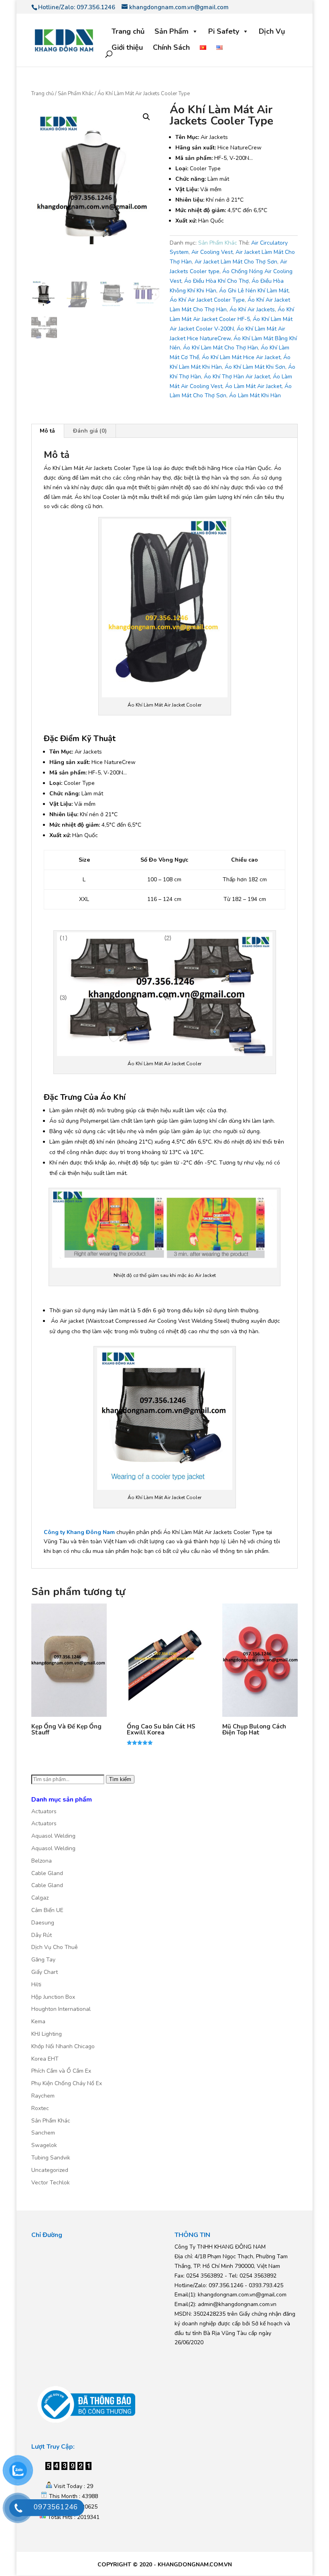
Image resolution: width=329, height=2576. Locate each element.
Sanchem (43, 2133)
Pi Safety (224, 31)
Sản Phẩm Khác (76, 94)
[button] (146, 117)
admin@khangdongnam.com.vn (237, 2304)
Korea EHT (45, 2059)
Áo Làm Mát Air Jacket (253, 386)
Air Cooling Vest (212, 252)
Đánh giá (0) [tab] (90, 431)
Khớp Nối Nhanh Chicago (63, 2046)
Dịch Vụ (272, 31)
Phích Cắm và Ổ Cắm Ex (61, 2071)
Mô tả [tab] (47, 431)
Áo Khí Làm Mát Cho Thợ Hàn (220, 348)
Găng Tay (43, 1960)
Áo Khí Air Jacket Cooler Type (207, 300)
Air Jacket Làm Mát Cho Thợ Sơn (236, 262)
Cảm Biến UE (47, 1910)
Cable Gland (47, 1873)
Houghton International (61, 2009)
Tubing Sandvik (51, 2158)
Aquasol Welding (53, 1836)
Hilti (36, 1985)
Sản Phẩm (172, 31)
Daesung (43, 1923)
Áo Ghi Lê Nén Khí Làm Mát (254, 291)
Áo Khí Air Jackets (252, 309)
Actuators (44, 1811)
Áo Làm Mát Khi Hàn (255, 395)
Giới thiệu (127, 47)
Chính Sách (171, 47)
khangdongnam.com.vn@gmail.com (242, 2295)
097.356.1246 (96, 7)
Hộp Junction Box (53, 1997)
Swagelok (44, 2145)
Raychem (43, 2096)
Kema (38, 2021)
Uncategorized (50, 2170)
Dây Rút (42, 1935)
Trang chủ (128, 31)
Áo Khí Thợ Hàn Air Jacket (237, 377)
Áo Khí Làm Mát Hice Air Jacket (241, 357)
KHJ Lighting (47, 2034)
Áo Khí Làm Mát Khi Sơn (255, 367)
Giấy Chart (45, 1972)
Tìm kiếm (120, 1779)
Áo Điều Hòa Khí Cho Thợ (216, 281)
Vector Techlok (51, 2183)
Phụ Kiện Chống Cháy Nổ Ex (67, 2083)
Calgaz (40, 1898)
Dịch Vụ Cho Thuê (55, 1947)
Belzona (42, 1861)
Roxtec (40, 2108)
